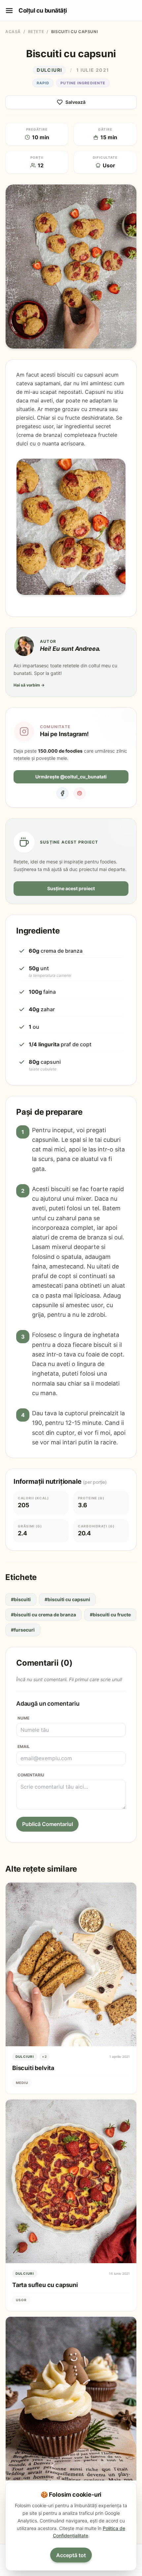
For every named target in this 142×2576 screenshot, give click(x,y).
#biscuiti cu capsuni (67, 1599)
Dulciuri (49, 70)
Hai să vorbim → (29, 685)
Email (24, 1746)
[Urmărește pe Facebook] (62, 793)
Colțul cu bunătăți (43, 10)
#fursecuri (23, 1630)
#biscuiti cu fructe (110, 1615)
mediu (22, 2083)
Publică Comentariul (48, 1824)
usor (21, 2300)
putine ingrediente (83, 83)
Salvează (75, 102)
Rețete (36, 32)
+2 (44, 2057)
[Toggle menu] (9, 11)
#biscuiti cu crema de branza (43, 1615)
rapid (43, 83)
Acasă (13, 32)
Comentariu (31, 1775)
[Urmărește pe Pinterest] (80, 793)
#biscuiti (21, 1599)
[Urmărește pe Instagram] (24, 731)
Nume (23, 1718)
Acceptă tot (71, 2555)
